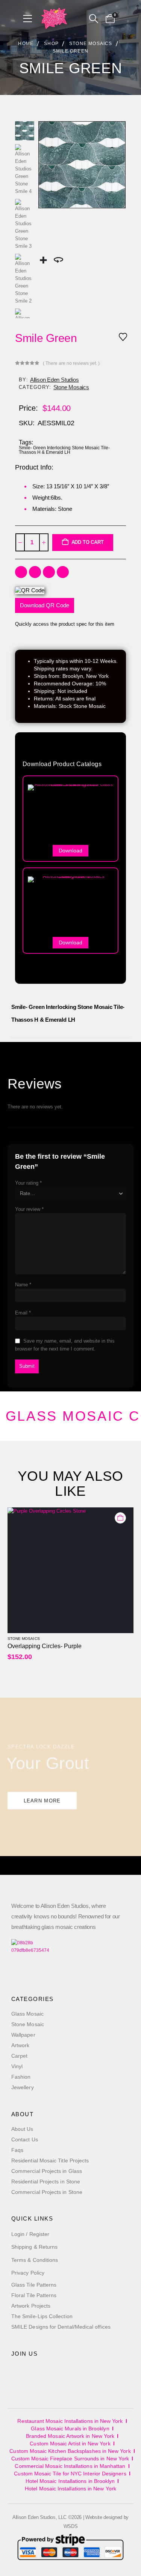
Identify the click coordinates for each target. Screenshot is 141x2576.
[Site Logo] (55, 19)
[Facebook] (19, 2376)
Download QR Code (45, 605)
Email (23, 1313)
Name (23, 1285)
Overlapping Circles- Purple (45, 1646)
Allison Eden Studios (55, 380)
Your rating (28, 1183)
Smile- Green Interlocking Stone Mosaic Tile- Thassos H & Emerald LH (64, 450)
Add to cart (88, 542)
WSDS (71, 2526)
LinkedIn (49, 572)
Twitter (35, 572)
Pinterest (63, 572)
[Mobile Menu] (30, 19)
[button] (94, 19)
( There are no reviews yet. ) (71, 363)
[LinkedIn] (72, 2376)
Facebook (21, 572)
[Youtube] (37, 2376)
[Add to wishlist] (123, 336)
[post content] (70, 1570)
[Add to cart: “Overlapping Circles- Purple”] (120, 1518)
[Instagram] (54, 2376)
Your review (29, 1209)
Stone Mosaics (71, 387)
